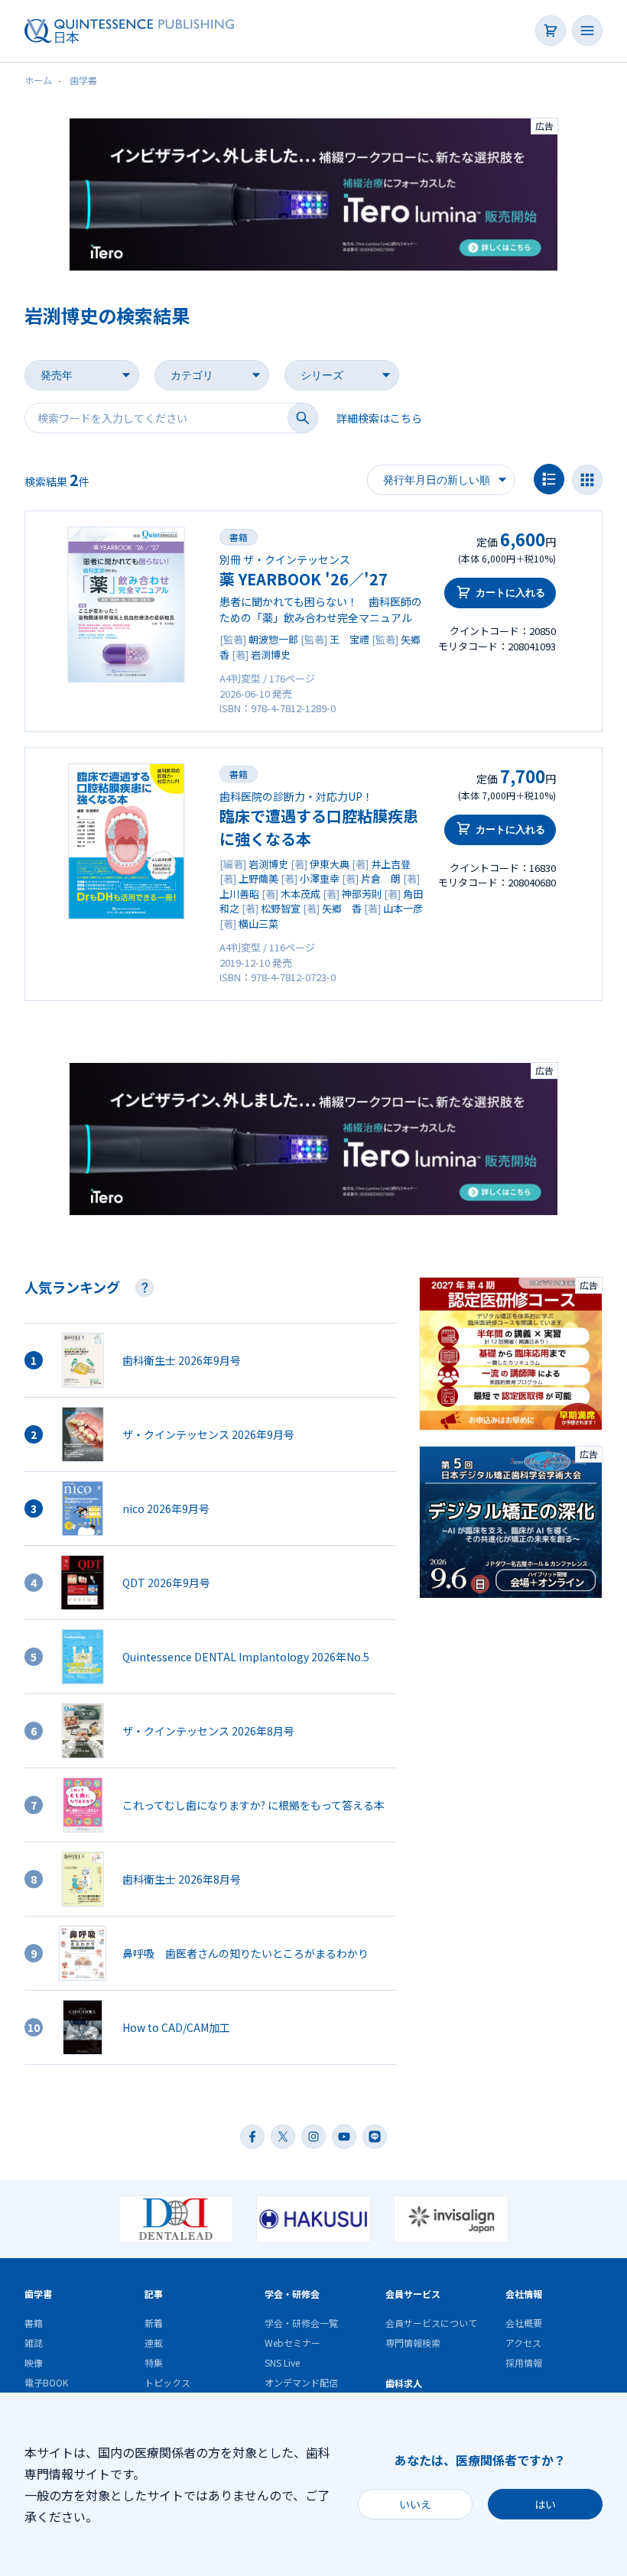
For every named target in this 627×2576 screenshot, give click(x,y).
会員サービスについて (431, 2323)
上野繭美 (258, 878)
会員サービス (413, 2294)
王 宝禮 (349, 639)
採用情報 (524, 2362)
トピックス (167, 2382)
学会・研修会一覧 (301, 2323)
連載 (154, 2343)
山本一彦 (403, 908)
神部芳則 (362, 894)
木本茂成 (301, 894)
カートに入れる (510, 593)
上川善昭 (239, 894)
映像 (34, 2362)
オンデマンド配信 (301, 2382)
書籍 (239, 537)
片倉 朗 (381, 878)
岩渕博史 (271, 655)
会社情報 (524, 2294)
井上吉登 (391, 864)
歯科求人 (404, 2383)
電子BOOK (46, 2382)
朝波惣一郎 (273, 639)
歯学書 (38, 2294)
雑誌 (34, 2343)
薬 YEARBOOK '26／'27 (304, 579)
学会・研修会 (292, 2294)
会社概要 (524, 2323)
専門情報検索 (413, 2343)
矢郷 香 (342, 908)
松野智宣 (281, 908)
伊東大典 (330, 864)
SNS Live (282, 2362)
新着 (154, 2323)
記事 (154, 2294)
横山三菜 (258, 923)
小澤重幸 (320, 878)
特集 (154, 2362)
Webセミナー (292, 2343)
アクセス (523, 2343)
